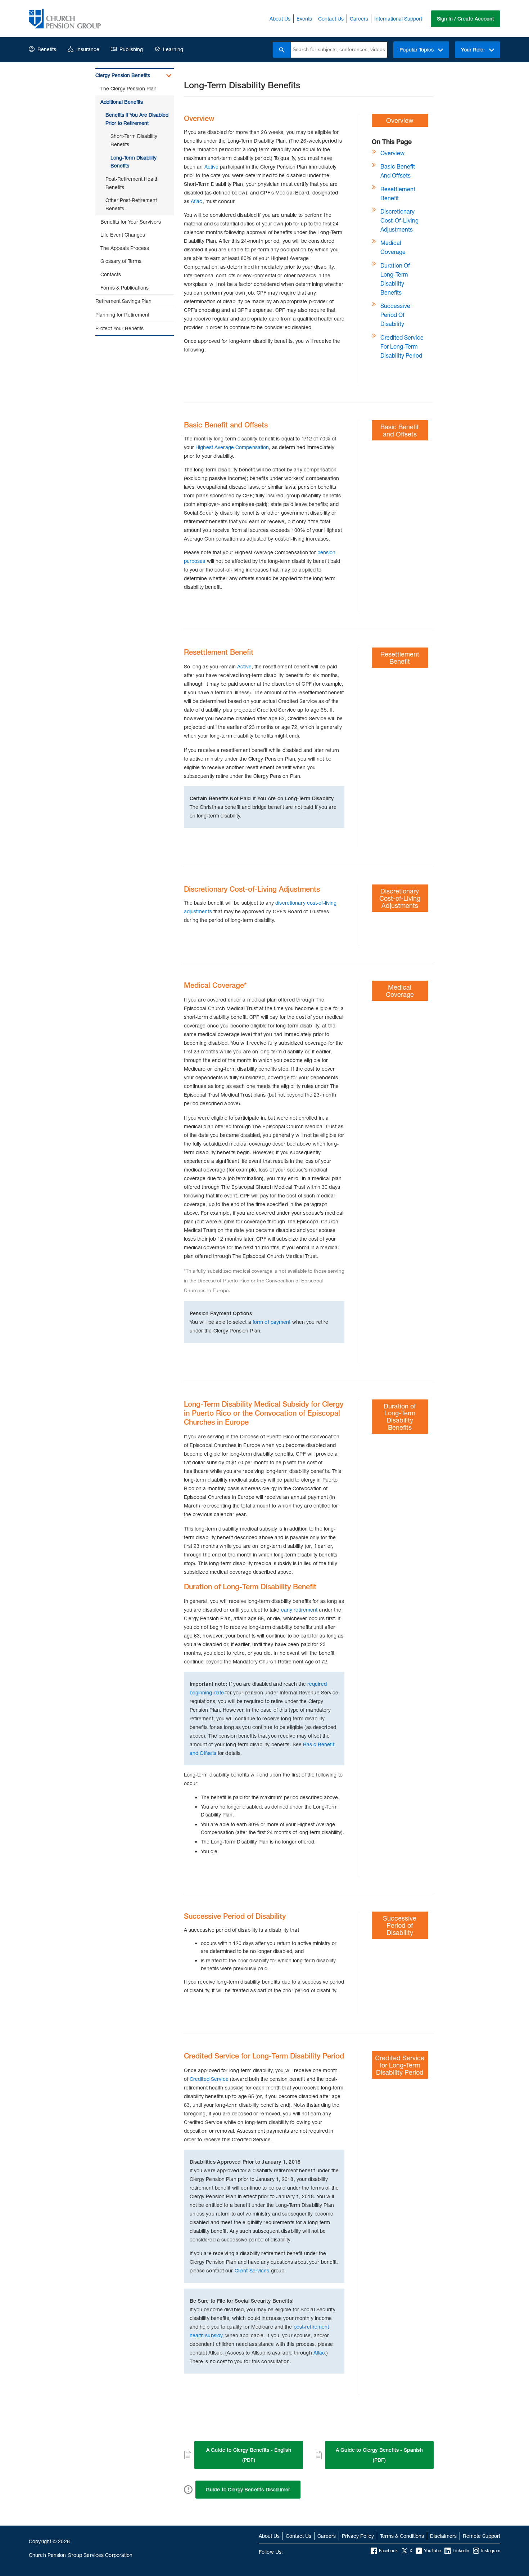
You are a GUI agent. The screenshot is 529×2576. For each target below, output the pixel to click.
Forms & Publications (125, 288)
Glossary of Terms (121, 261)
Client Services (252, 2270)
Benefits (47, 49)
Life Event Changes (123, 235)
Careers (359, 19)
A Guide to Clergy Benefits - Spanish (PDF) (379, 2455)
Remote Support (481, 2536)
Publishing (131, 49)
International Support (398, 19)
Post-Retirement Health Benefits (132, 183)
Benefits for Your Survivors (131, 222)
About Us (280, 19)
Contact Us (331, 19)
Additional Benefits (122, 102)
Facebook (388, 2551)
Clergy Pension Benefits (123, 75)
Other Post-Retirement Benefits (131, 204)
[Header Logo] (65, 19)
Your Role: (474, 50)
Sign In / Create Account (465, 19)
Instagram (491, 2551)
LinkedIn (461, 2551)
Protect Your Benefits (119, 328)
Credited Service (209, 2079)
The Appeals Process (125, 248)
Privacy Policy (358, 2536)
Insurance (88, 49)
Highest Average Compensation (232, 447)
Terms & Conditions (402, 2536)
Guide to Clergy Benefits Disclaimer (248, 2490)
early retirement (299, 1610)
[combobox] (339, 50)
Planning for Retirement (122, 315)
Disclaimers (443, 2536)
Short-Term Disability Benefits (134, 140)
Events (304, 19)
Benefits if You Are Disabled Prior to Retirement (137, 119)
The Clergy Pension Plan (128, 88)
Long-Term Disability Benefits (134, 162)
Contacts (111, 274)
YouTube (432, 2551)
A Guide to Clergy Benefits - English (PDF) (249, 2455)
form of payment (272, 1322)
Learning (173, 49)
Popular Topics (417, 50)
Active (212, 167)
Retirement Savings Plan (123, 301)
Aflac (197, 201)
